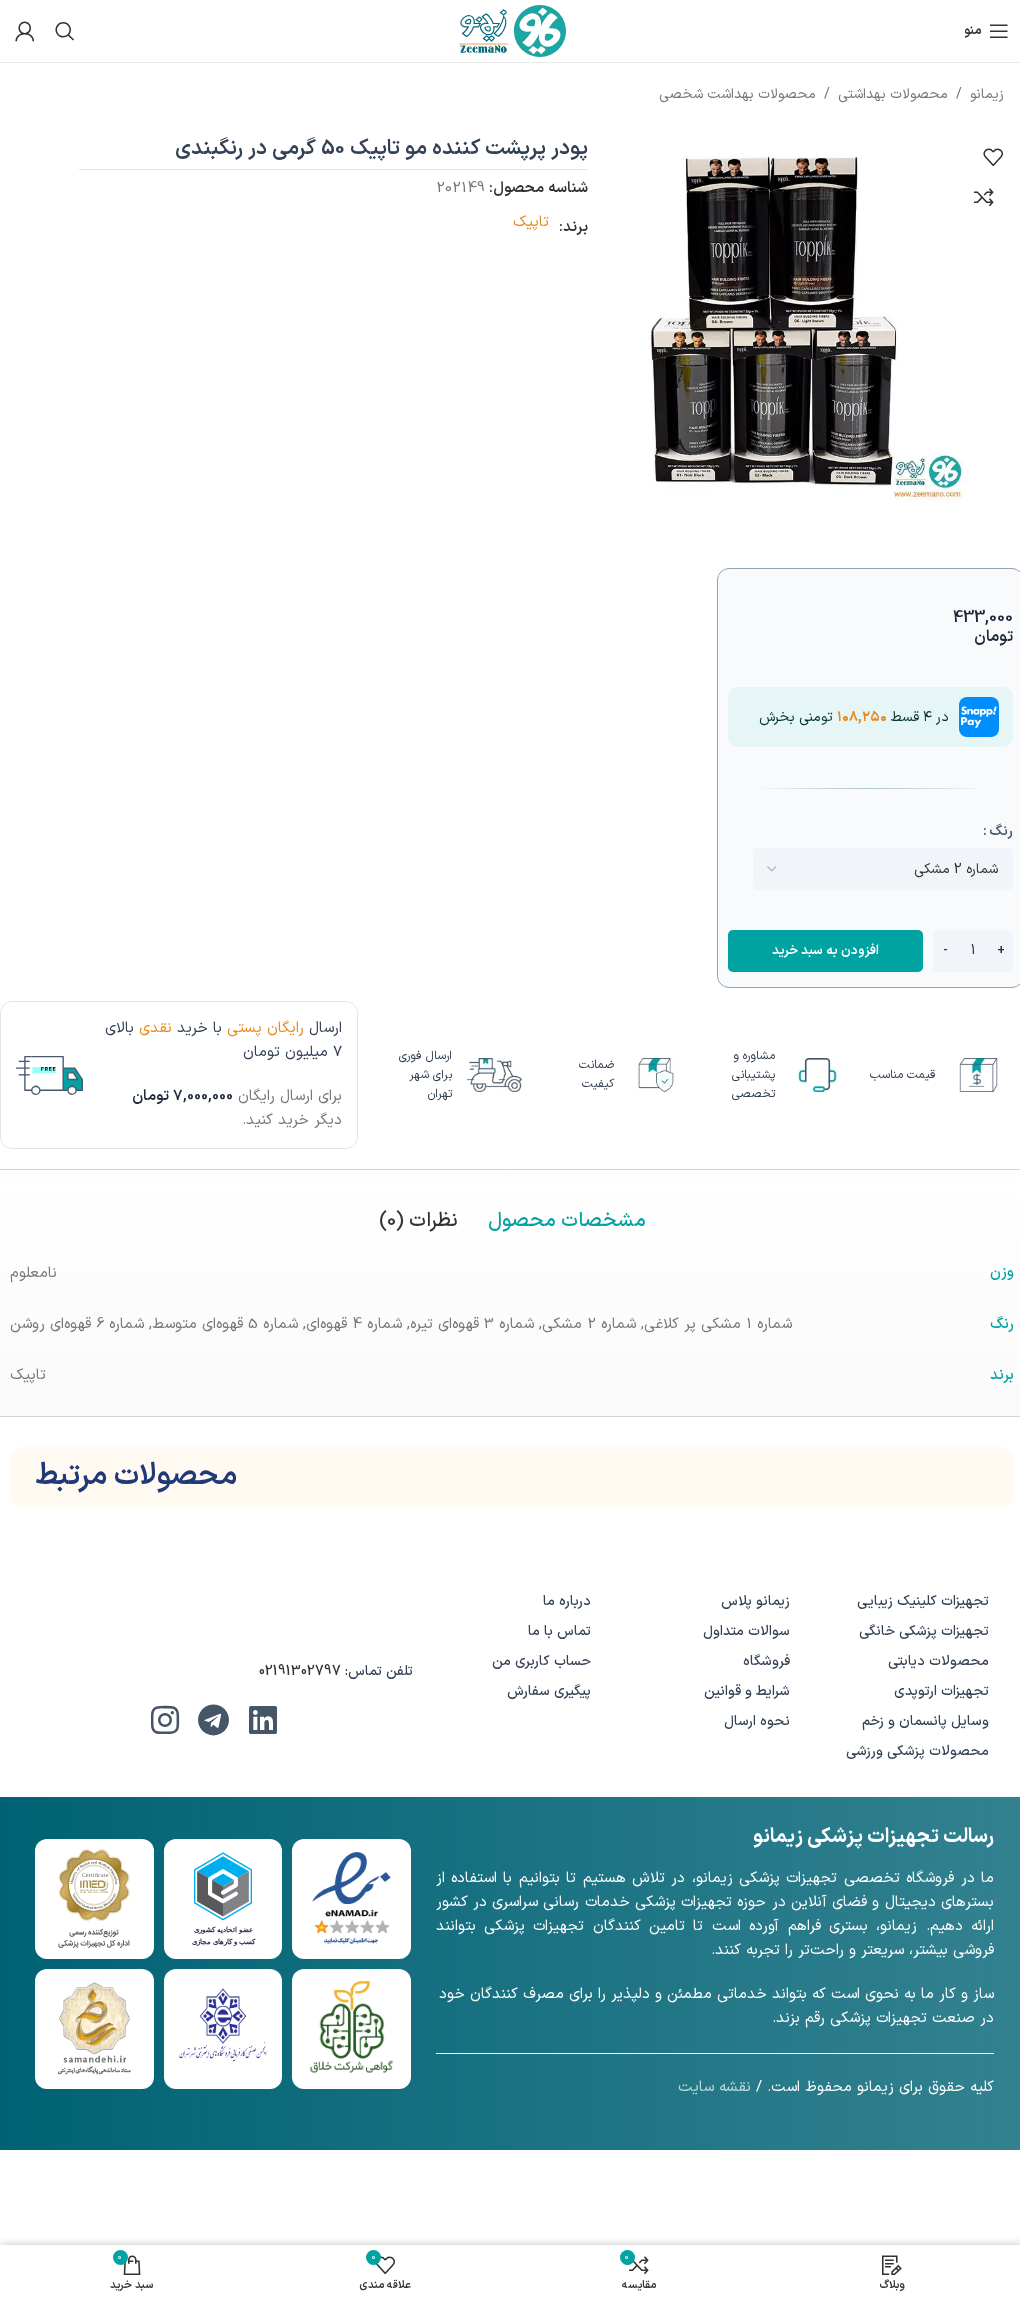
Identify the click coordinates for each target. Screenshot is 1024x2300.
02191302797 (300, 1671)
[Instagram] (165, 1720)
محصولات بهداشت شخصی (737, 94)
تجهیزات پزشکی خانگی (924, 1631)
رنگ (1001, 831)
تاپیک (531, 222)
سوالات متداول (746, 1631)
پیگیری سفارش (549, 1691)
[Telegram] (214, 1720)
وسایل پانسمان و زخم (925, 1721)
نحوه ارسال (757, 1721)
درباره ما (567, 1601)
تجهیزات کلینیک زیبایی (923, 1601)
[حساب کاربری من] (25, 31)
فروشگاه (766, 1661)
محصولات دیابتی (938, 1661)
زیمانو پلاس (755, 1601)
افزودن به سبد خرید (825, 951)
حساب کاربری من (541, 1661)
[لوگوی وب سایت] (512, 30)
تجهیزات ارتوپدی (941, 1691)
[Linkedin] (263, 1720)
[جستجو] (65, 31)
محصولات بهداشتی (893, 94)
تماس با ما (559, 1631)
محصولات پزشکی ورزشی (917, 1751)
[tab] (567, 1221)
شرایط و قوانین (747, 1691)
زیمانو (987, 94)
